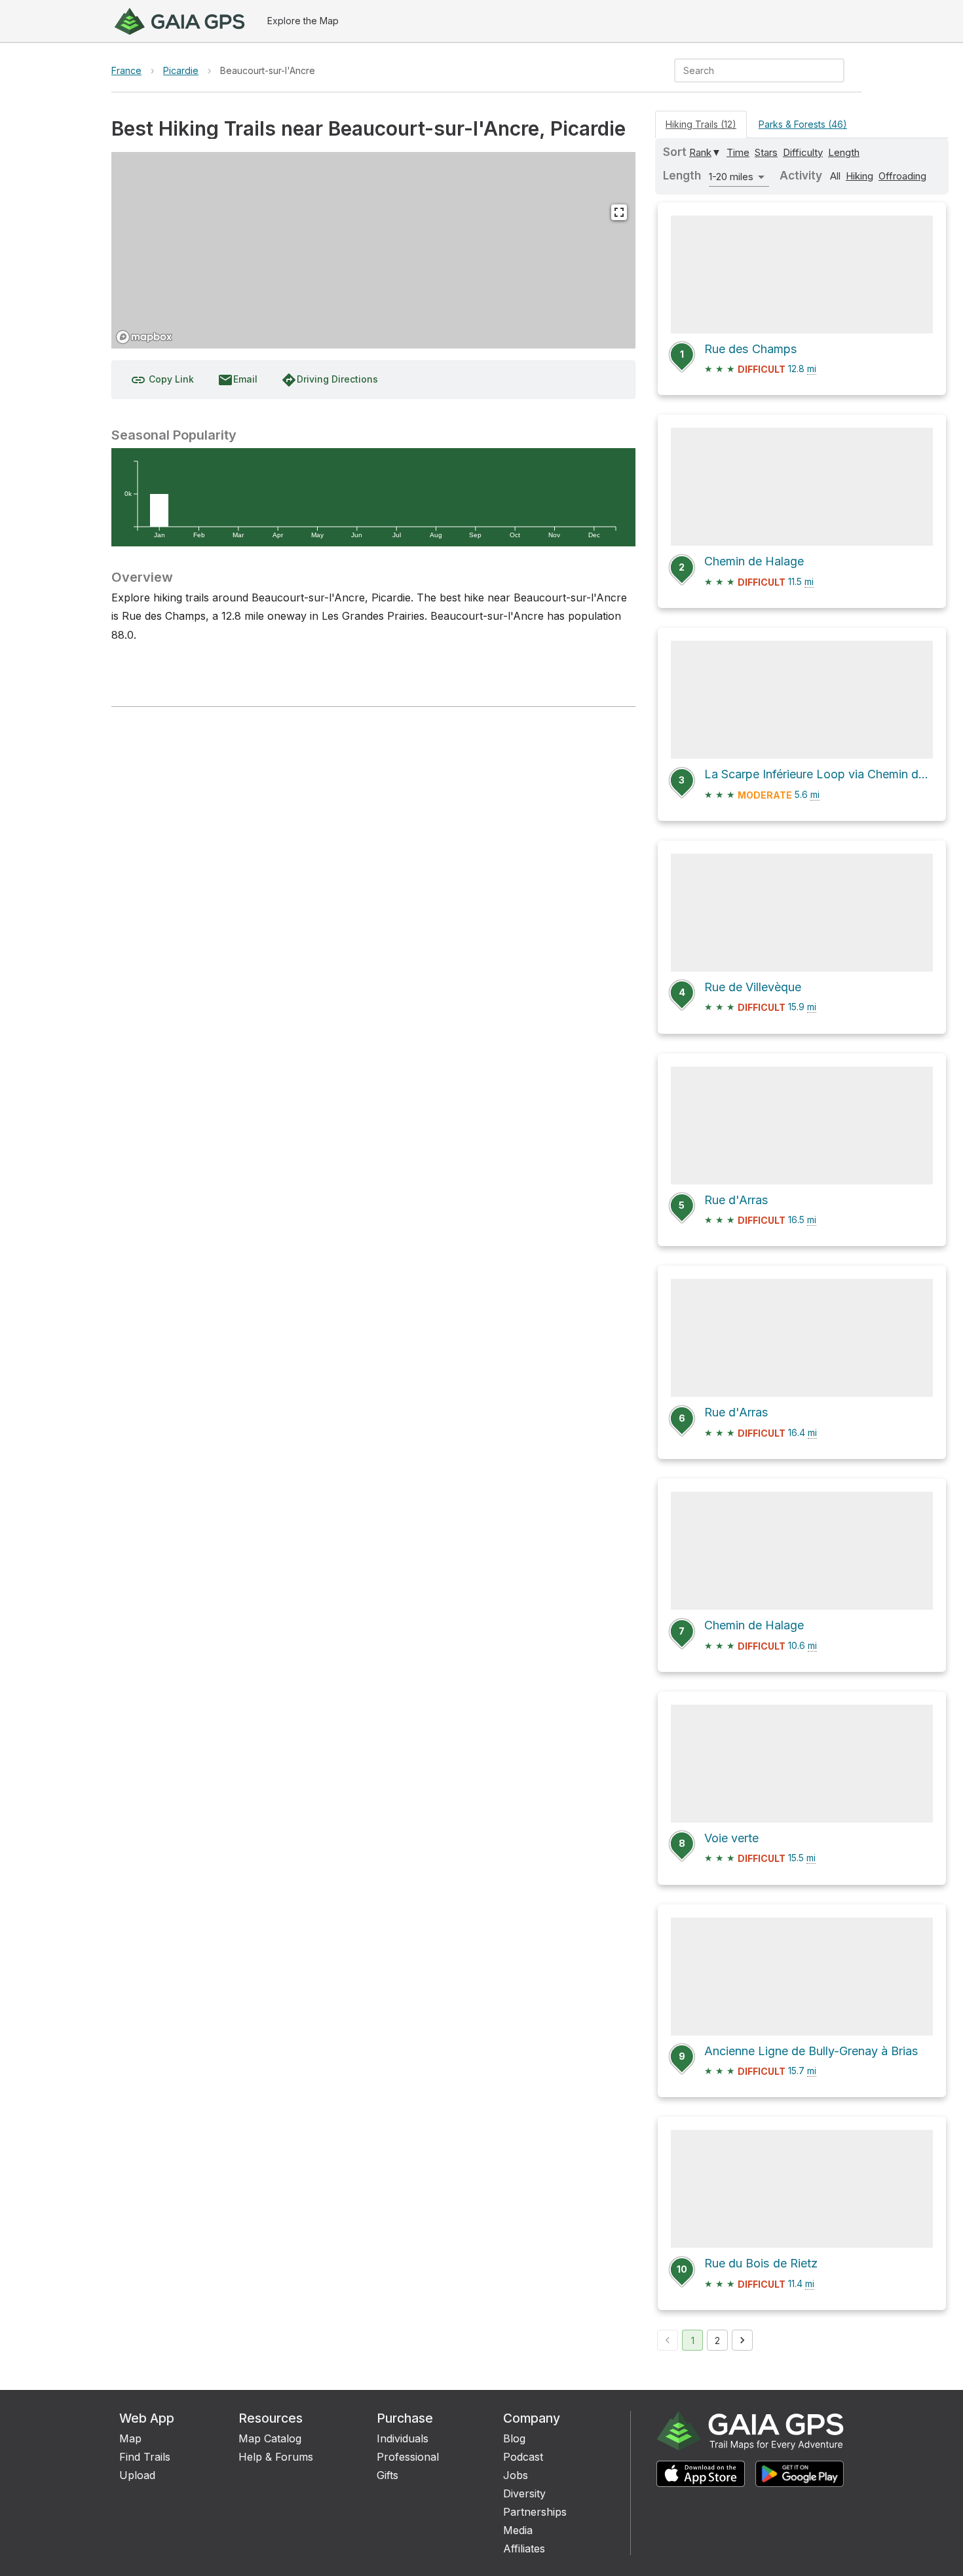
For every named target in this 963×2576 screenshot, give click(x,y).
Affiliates (524, 2548)
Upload (137, 2475)
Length (844, 152)
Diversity (524, 2493)
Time (738, 152)
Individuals (403, 2438)
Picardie (181, 70)
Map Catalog (270, 2438)
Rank (700, 152)
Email (237, 380)
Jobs (516, 2475)
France (126, 70)
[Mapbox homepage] (144, 337)
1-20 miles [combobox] (731, 177)
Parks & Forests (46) (803, 124)
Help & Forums (276, 2457)
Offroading (902, 176)
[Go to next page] (742, 2340)
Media (518, 2530)
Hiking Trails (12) (701, 124)
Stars (766, 152)
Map (130, 2438)
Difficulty (803, 152)
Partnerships (535, 2512)
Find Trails (145, 2457)
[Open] (839, 71)
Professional (408, 2457)
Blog (514, 2438)
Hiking (859, 176)
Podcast (523, 2457)
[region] (373, 250)
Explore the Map (303, 21)
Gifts (387, 2475)
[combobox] (748, 70)
